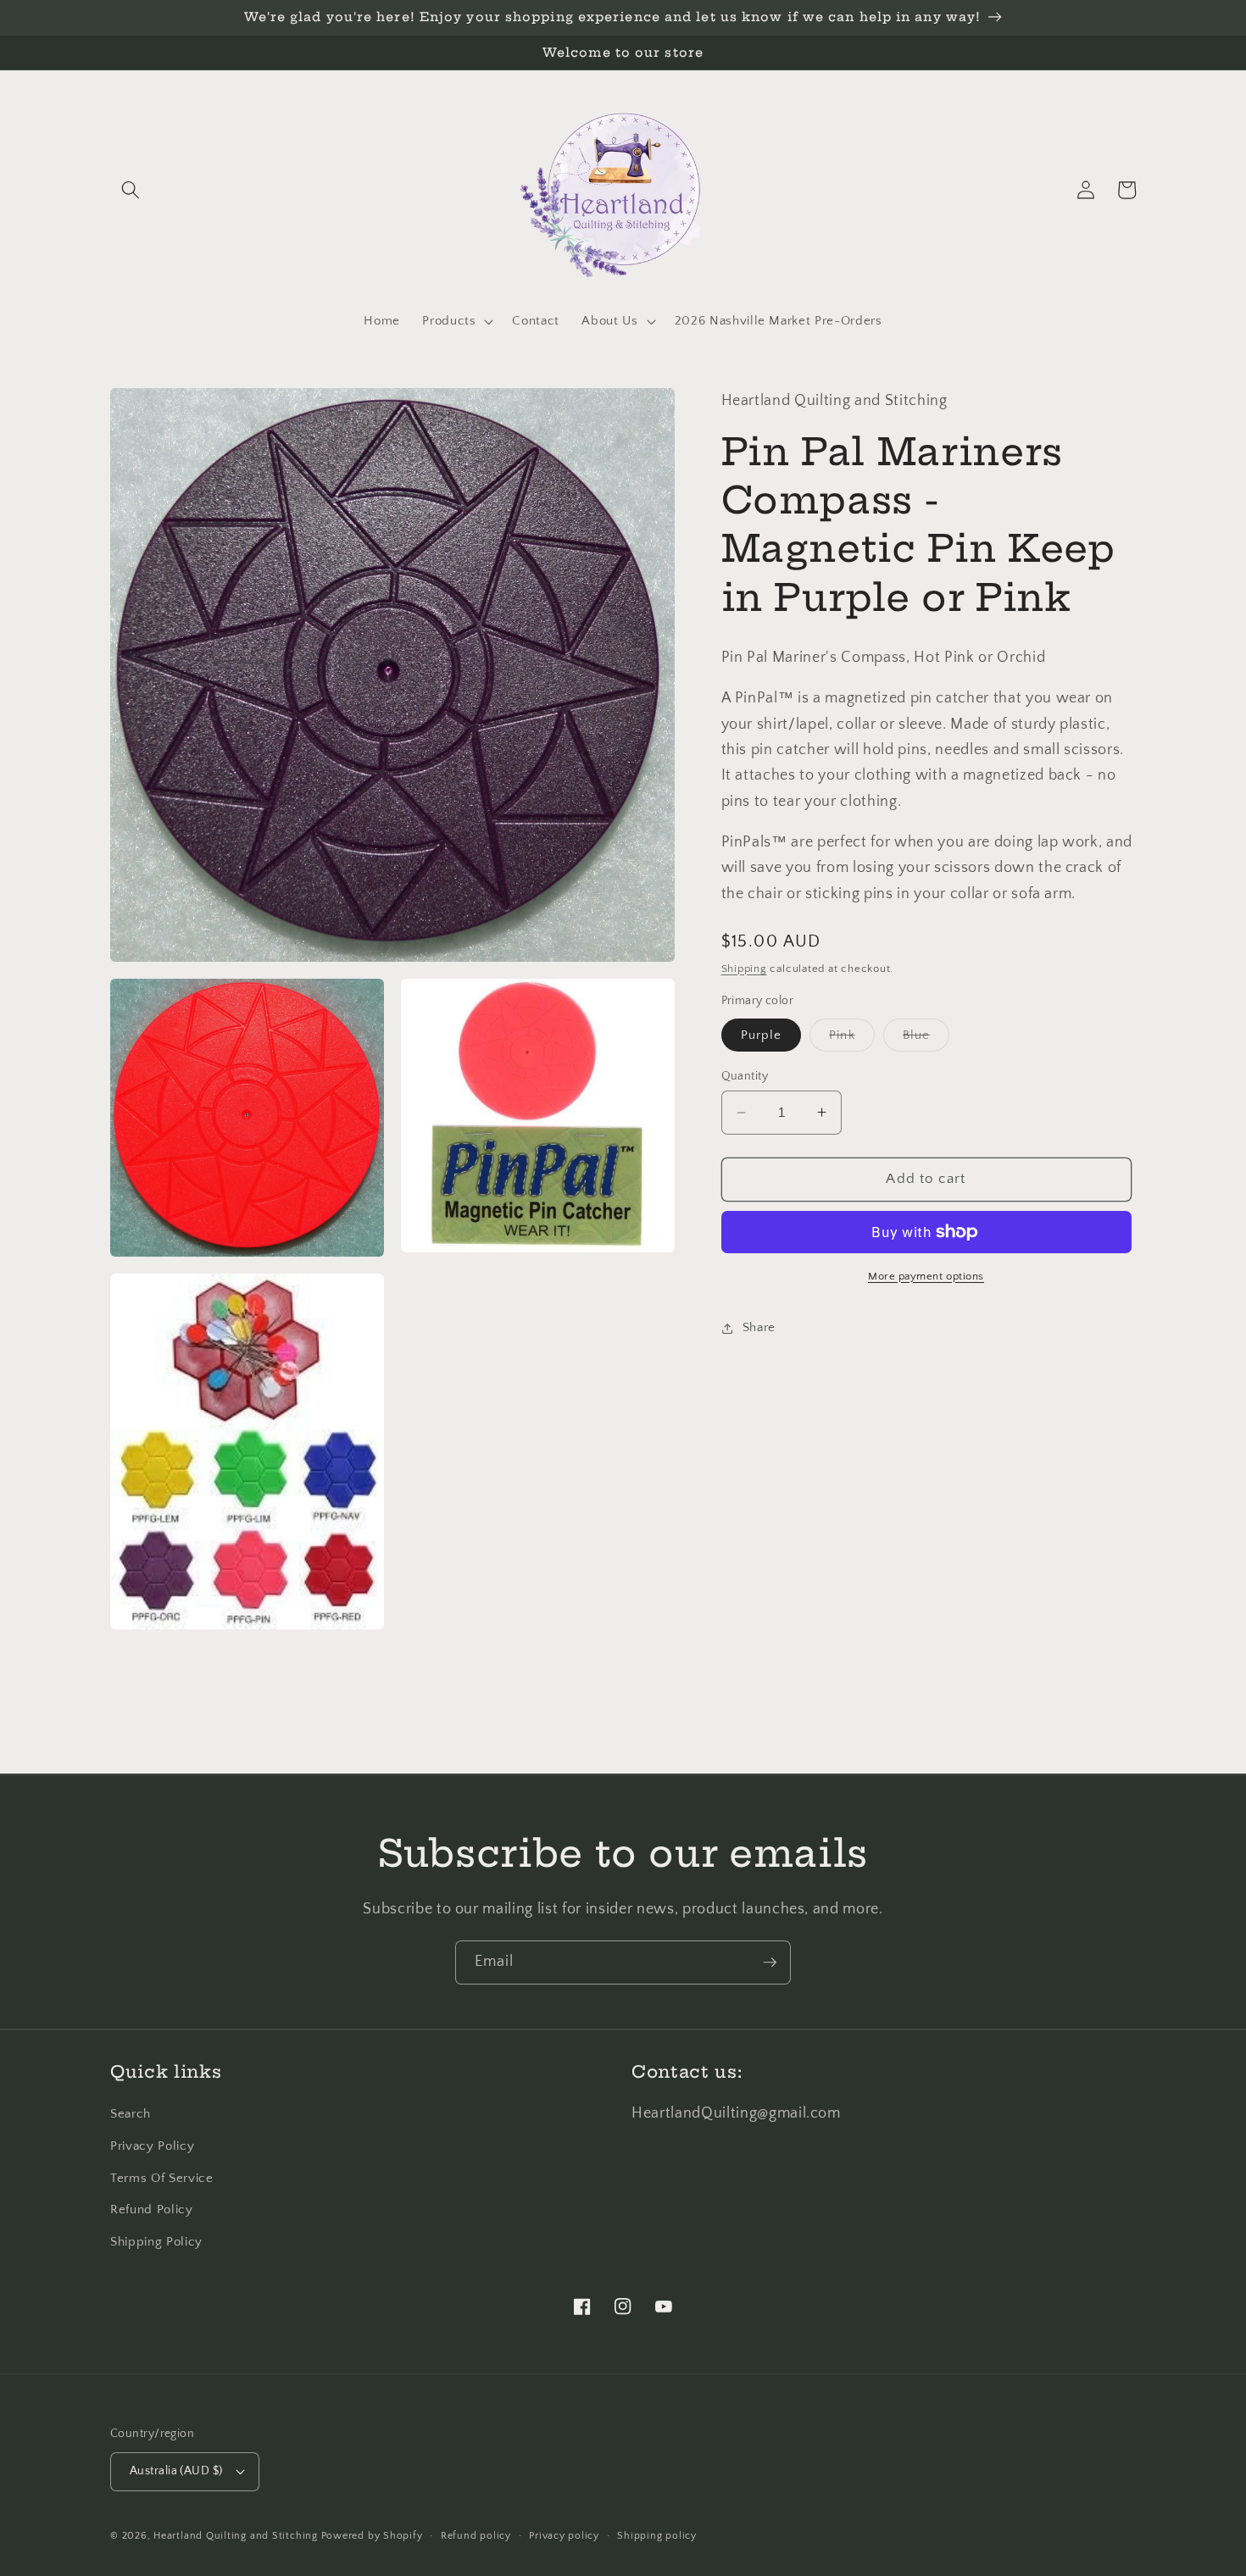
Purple (762, 1035)
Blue (926, 1039)
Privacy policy (564, 2536)
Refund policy (476, 2536)
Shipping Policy (156, 2242)
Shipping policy (657, 2536)
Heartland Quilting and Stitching (236, 2536)
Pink (851, 1039)
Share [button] (759, 1327)
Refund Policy (152, 2210)
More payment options (926, 1276)
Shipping (744, 969)
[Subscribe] (770, 1963)
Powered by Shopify (372, 2536)
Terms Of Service (162, 2178)
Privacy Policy (152, 2146)
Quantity (745, 1076)
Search (131, 2114)
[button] (131, 190)
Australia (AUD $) (176, 2471)
